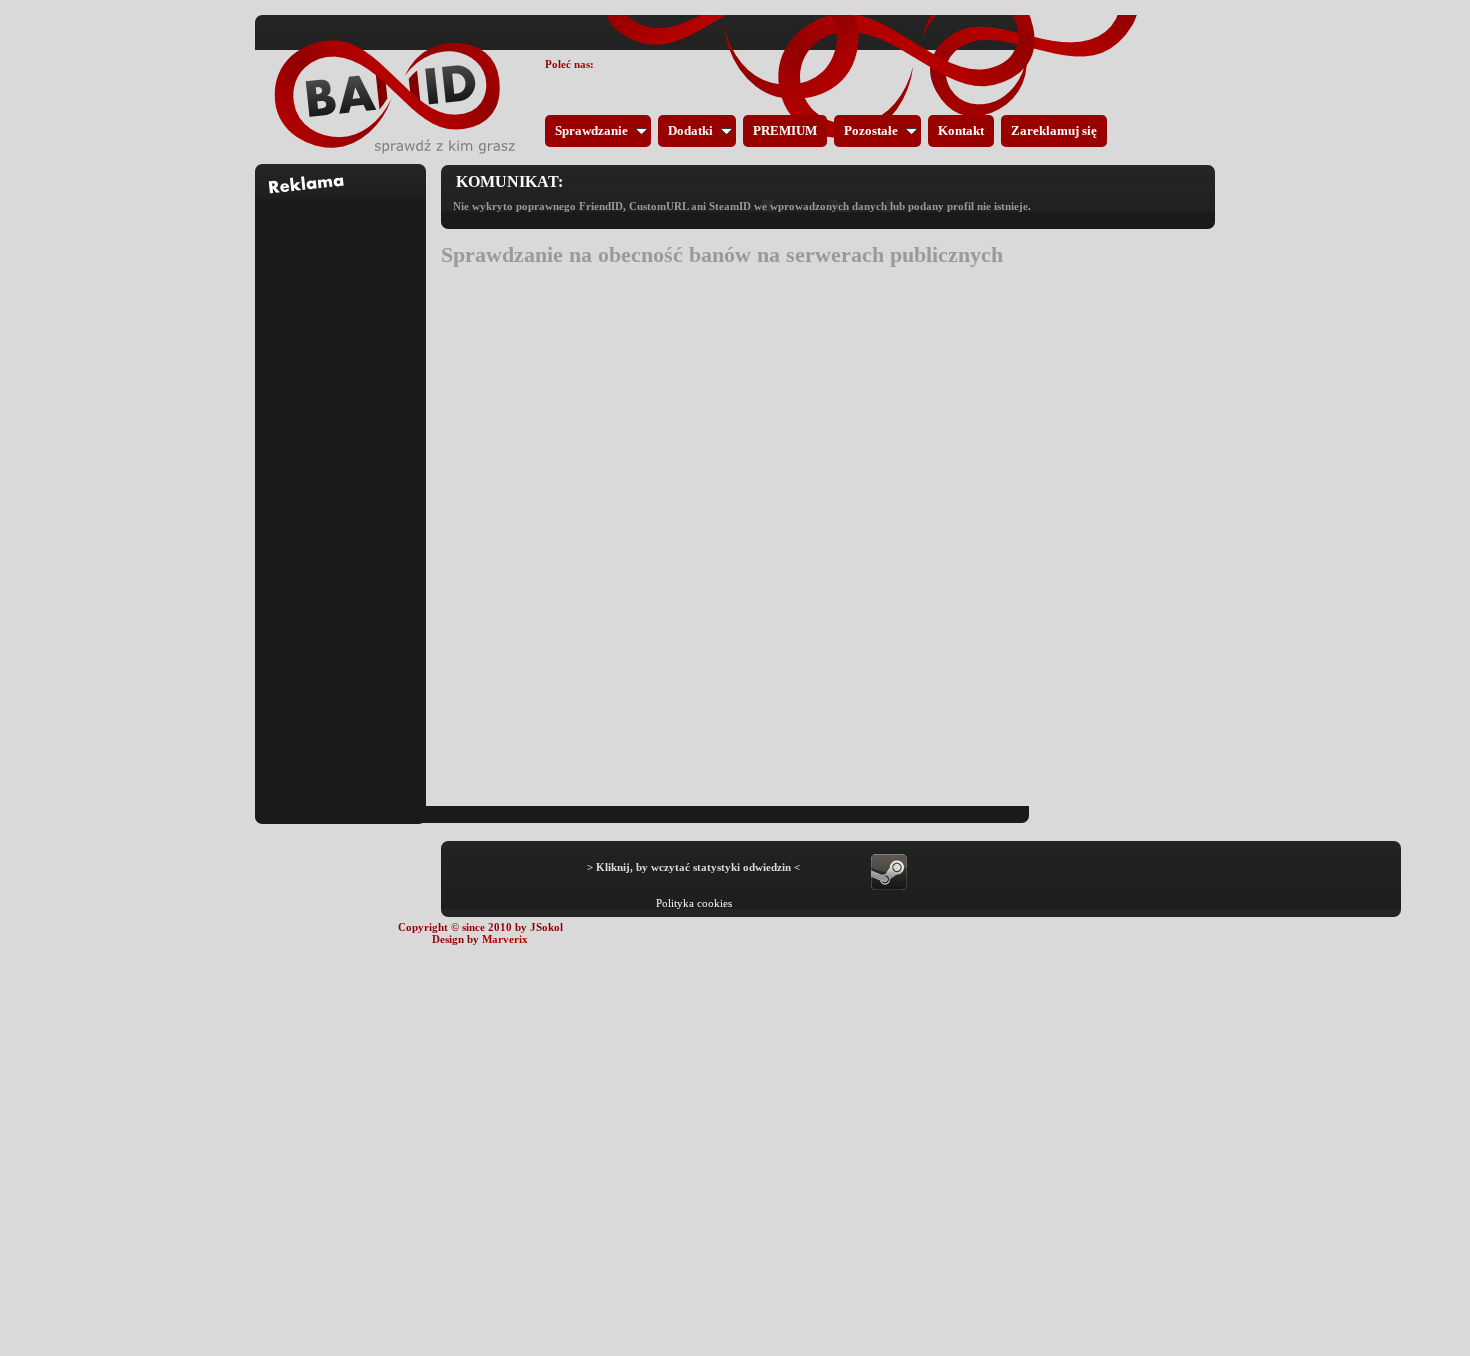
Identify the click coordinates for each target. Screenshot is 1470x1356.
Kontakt (961, 130)
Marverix (505, 939)
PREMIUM (785, 130)
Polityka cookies (694, 903)
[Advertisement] (341, 499)
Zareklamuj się (1054, 130)
